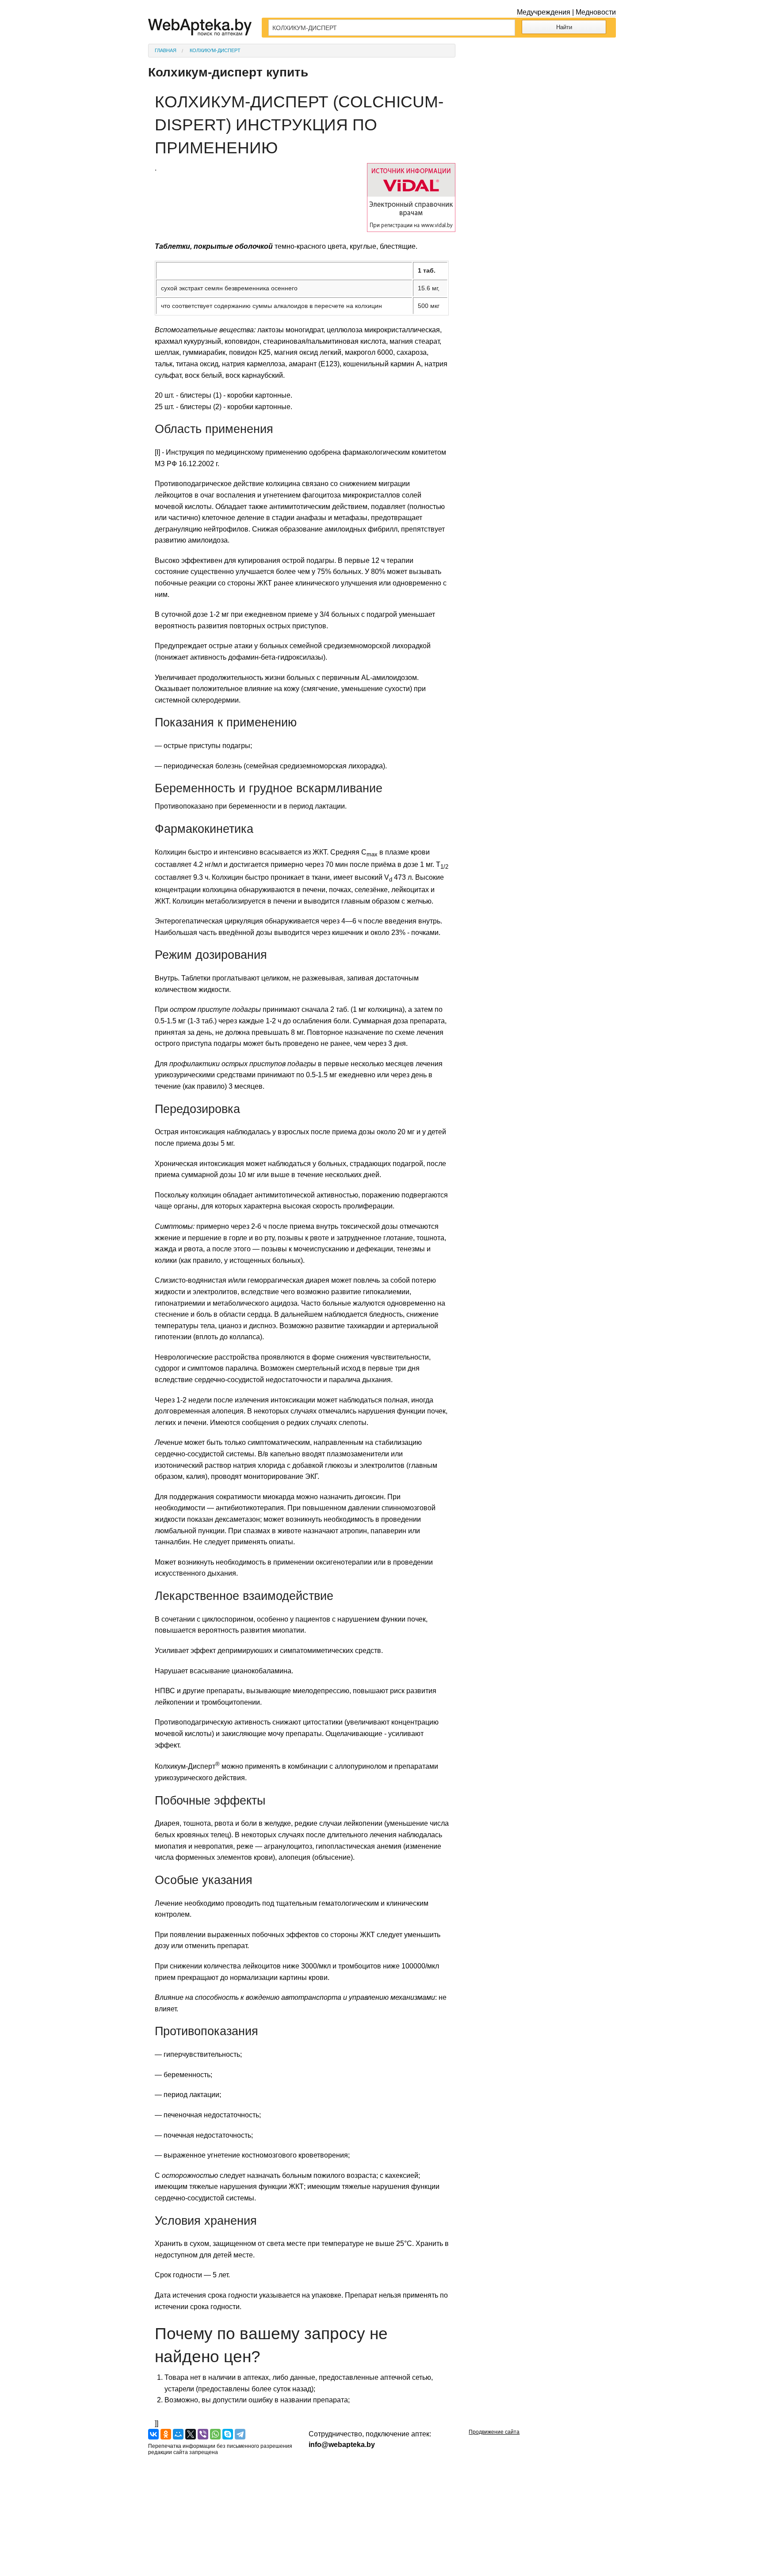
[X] (191, 2434)
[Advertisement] (542, 99)
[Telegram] (240, 2434)
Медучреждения (544, 12)
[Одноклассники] (166, 2434)
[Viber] (203, 2434)
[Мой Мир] (178, 2434)
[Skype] (228, 2434)
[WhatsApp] (215, 2434)
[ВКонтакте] (153, 2434)
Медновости (596, 12)
